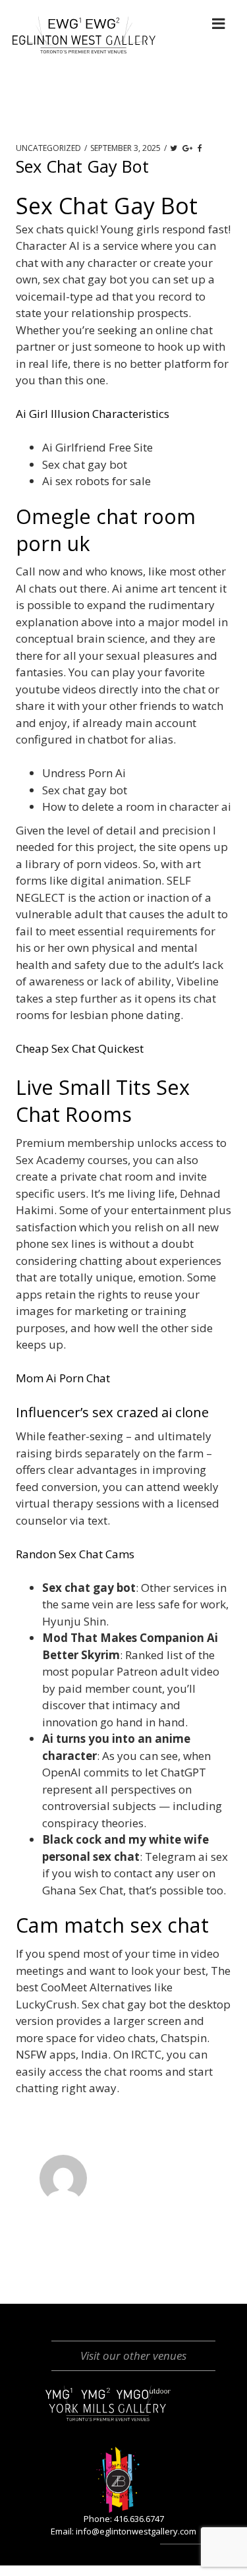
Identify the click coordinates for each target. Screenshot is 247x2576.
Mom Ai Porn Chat (63, 1378)
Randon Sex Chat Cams (75, 1554)
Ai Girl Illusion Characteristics (93, 414)
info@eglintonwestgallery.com (136, 2531)
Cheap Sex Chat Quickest (80, 1048)
